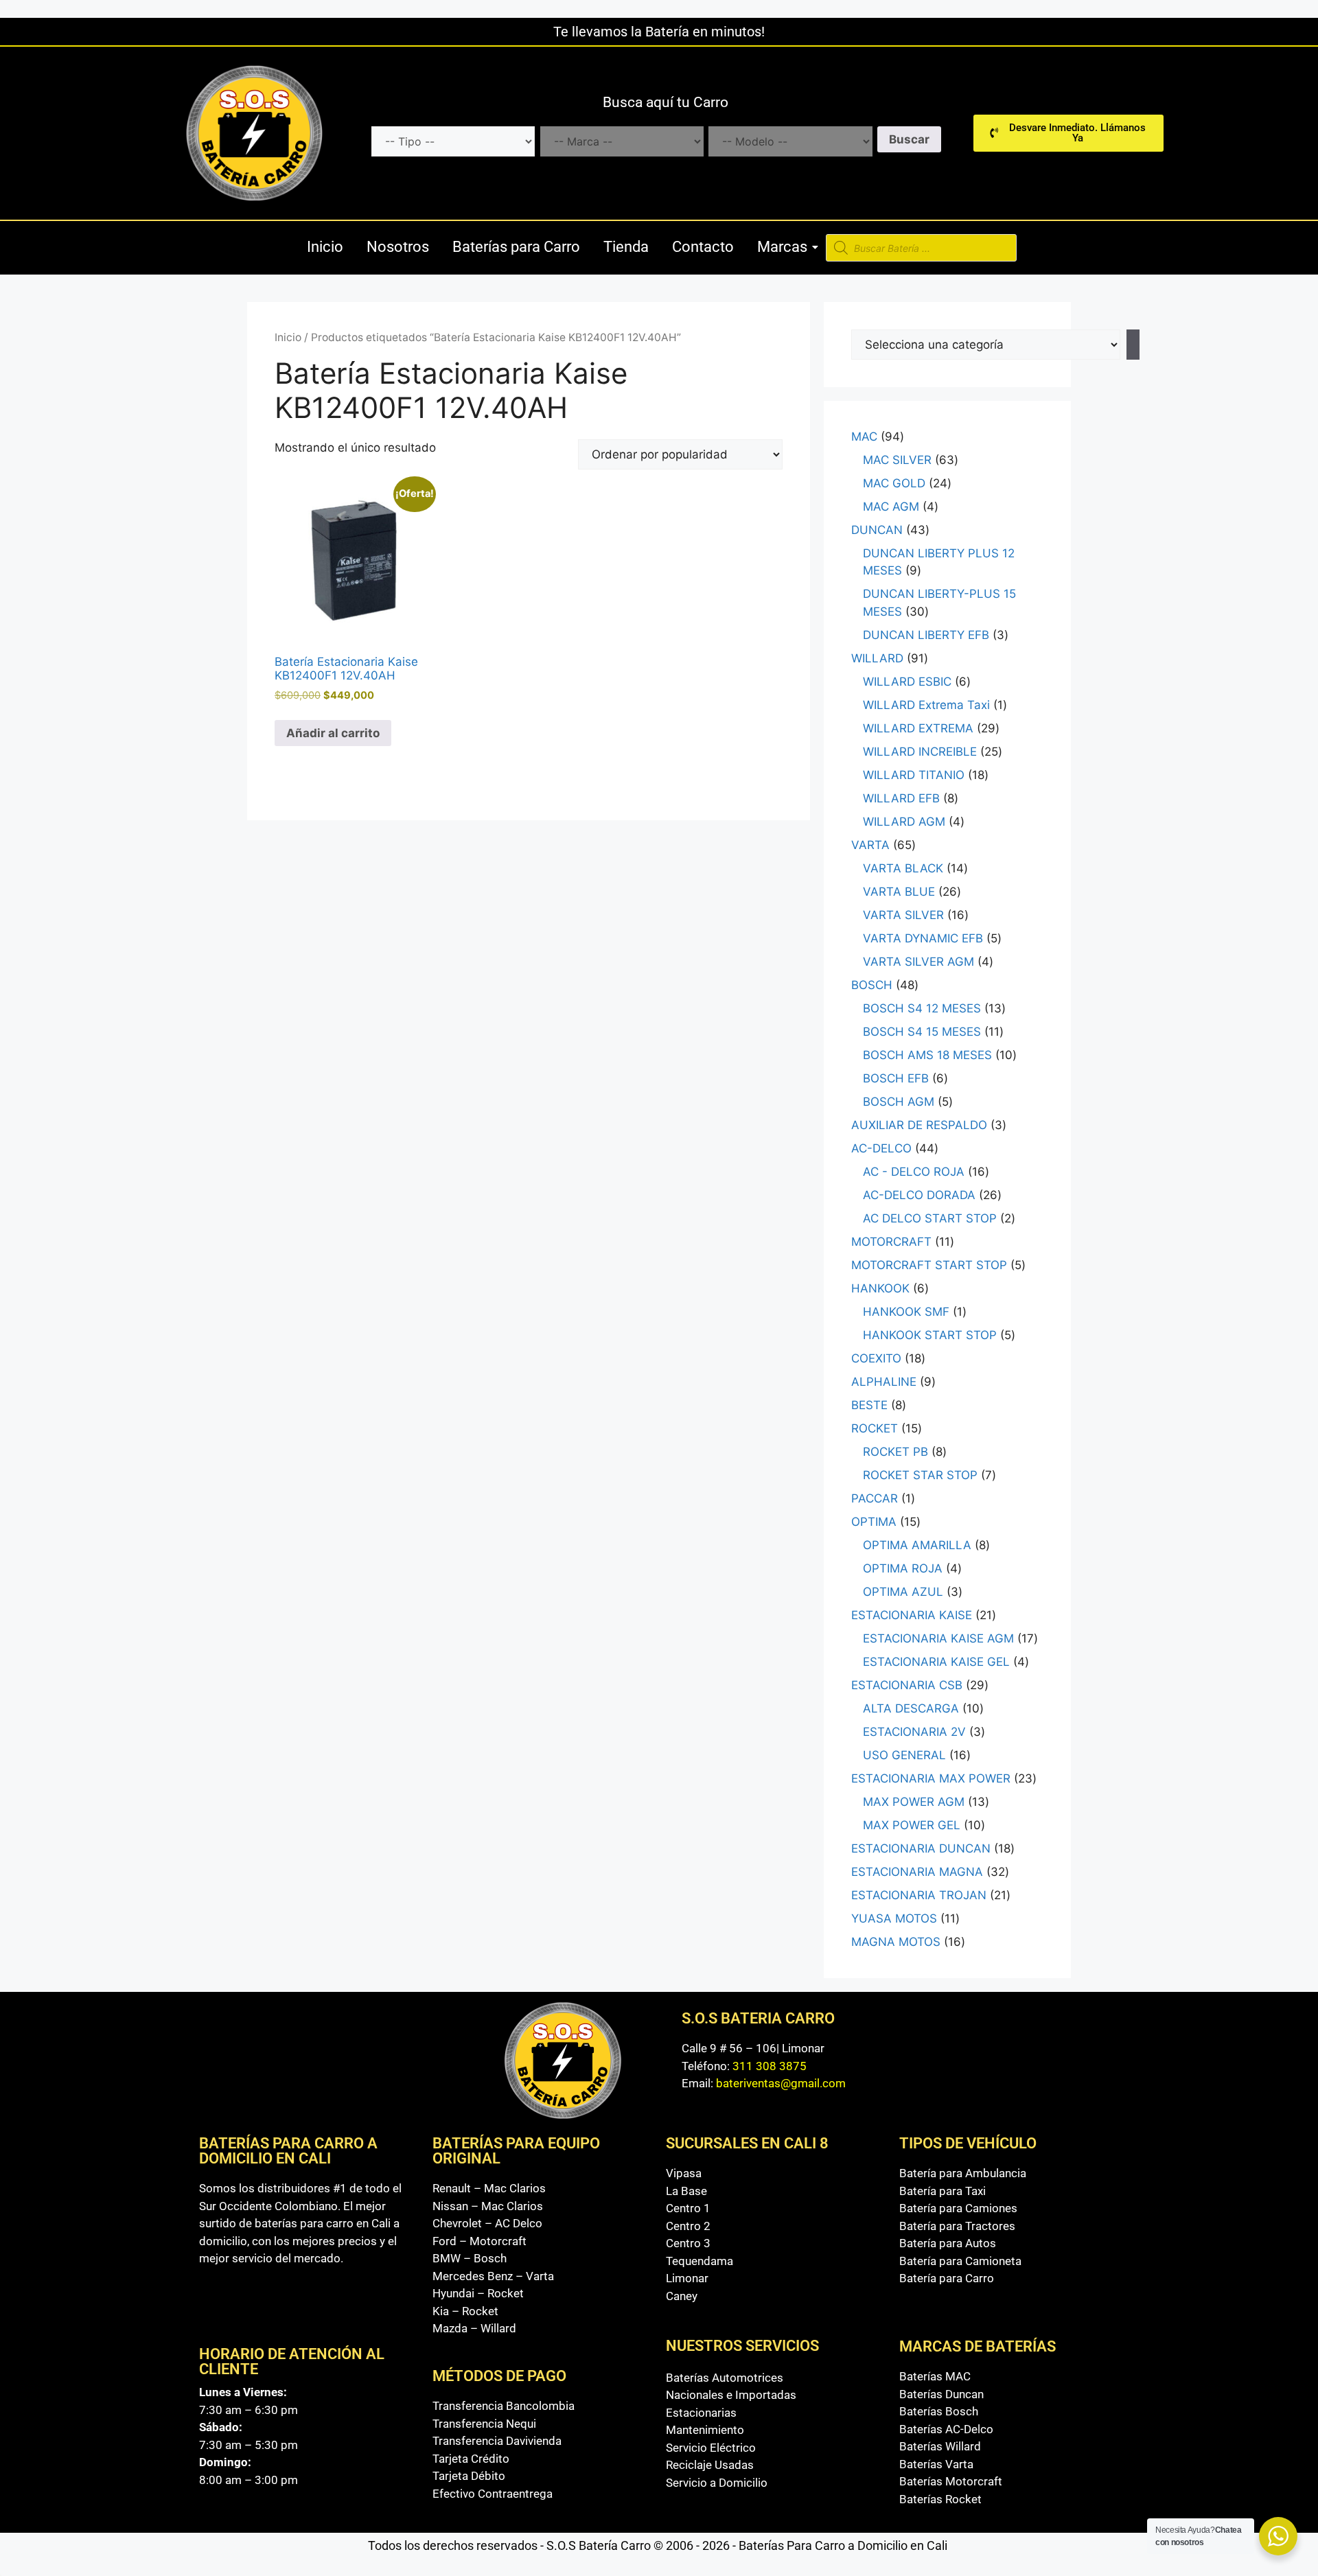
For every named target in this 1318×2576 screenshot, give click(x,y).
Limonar (687, 2278)
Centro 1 (688, 2208)
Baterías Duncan (941, 2394)
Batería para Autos (948, 2243)
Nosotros (398, 247)
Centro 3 (688, 2243)
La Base (686, 2191)
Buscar (909, 139)
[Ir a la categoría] (1133, 345)
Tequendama (700, 2261)
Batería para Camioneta (960, 2261)
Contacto (703, 247)
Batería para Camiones (958, 2208)
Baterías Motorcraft (951, 2481)
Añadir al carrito (333, 733)
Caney (682, 2296)
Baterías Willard (940, 2446)
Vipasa (684, 2173)
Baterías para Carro (516, 247)
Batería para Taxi (943, 2191)
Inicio (325, 247)
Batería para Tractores (957, 2226)
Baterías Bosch (939, 2411)
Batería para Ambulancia (963, 2173)
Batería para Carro (947, 2278)
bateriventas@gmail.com (781, 2083)
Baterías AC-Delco (946, 2429)
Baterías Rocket (940, 2499)
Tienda (626, 247)
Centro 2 (688, 2226)
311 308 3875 (770, 2066)
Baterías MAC (935, 2376)
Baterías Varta (936, 2464)
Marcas (782, 247)
